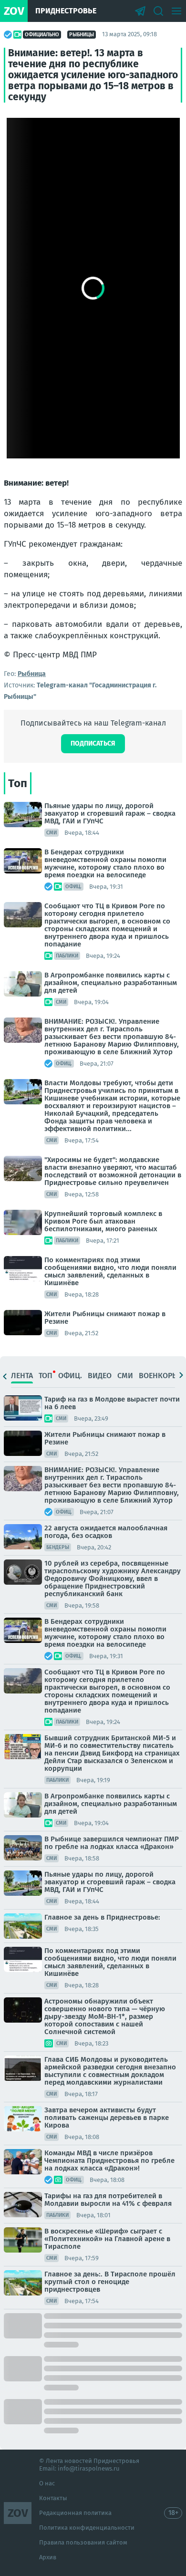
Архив (48, 2557)
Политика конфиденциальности (87, 2528)
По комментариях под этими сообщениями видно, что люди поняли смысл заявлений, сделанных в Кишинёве (110, 1271)
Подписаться (93, 743)
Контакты (53, 2498)
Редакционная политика (75, 2513)
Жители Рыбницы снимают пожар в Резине (105, 1318)
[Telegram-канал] (140, 11)
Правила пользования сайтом (83, 2542)
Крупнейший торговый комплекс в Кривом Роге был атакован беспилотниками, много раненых (103, 1221)
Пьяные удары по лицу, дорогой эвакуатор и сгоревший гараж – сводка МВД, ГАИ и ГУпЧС (110, 813)
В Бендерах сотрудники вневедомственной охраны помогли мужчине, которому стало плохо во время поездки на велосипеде (105, 863)
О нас (47, 2483)
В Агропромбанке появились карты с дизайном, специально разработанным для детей (111, 983)
